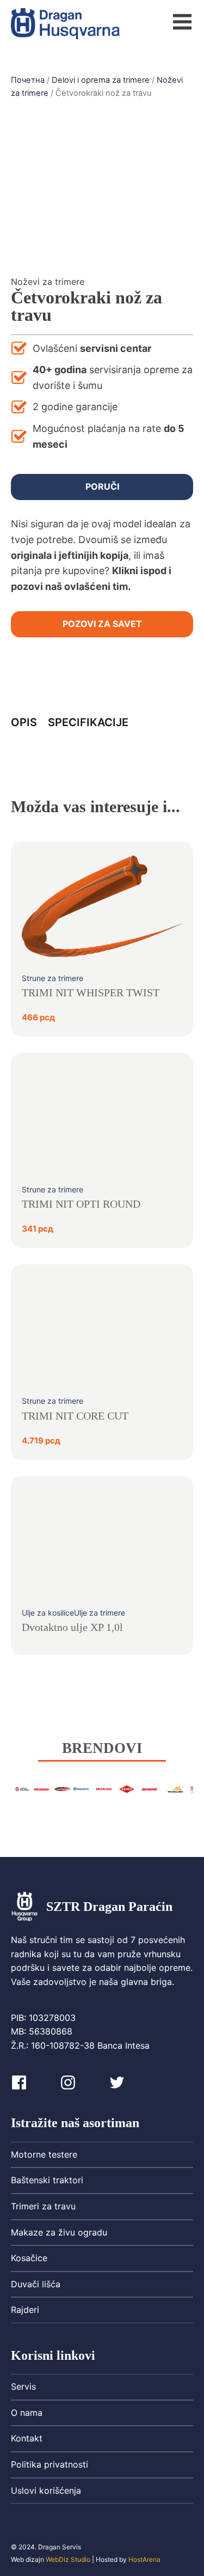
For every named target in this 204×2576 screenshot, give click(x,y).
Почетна (28, 80)
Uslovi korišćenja (46, 2490)
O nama (27, 2413)
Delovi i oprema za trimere (101, 80)
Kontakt (27, 2438)
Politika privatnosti (50, 2464)
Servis (23, 2386)
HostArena (144, 2559)
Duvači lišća (36, 2284)
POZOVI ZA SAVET (102, 624)
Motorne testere (44, 2154)
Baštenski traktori (47, 2180)
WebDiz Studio (68, 2559)
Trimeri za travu (43, 2206)
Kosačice (29, 2258)
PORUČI (102, 486)
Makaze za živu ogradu (59, 2232)
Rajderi (25, 2310)
